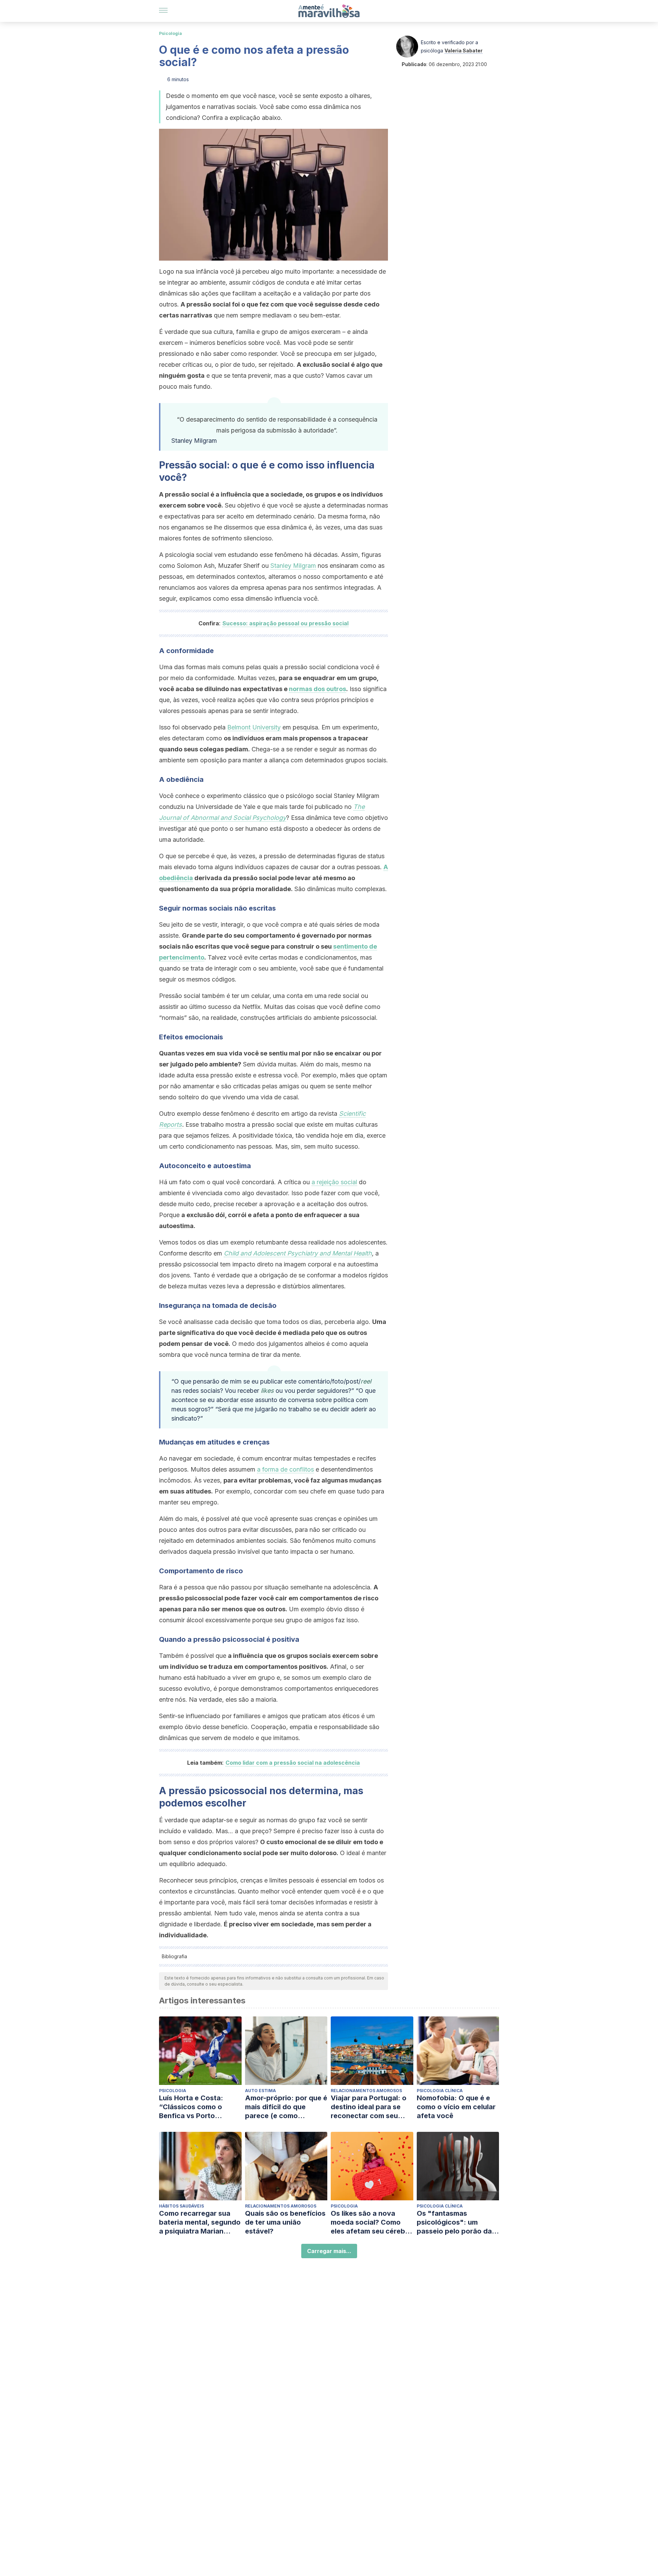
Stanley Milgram (293, 566)
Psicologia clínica (440, 2091)
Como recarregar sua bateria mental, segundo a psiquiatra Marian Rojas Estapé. (200, 2222)
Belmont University (254, 727)
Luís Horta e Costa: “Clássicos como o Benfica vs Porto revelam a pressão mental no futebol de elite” (194, 2107)
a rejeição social (334, 1182)
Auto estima (260, 2091)
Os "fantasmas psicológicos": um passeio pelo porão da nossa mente (454, 2222)
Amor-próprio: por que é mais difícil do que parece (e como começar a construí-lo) (286, 2107)
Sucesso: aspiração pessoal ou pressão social (285, 623)
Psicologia (170, 33)
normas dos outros (318, 689)
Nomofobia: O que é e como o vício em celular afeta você (456, 2107)
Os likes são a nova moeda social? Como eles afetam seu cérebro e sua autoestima (371, 2222)
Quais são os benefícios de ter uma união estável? (285, 2222)
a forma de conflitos (285, 1469)
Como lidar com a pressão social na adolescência (293, 1763)
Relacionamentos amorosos (366, 2091)
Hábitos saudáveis (181, 2206)
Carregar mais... (329, 2251)
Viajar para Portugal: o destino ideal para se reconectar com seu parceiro (369, 2107)
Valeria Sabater (464, 51)
